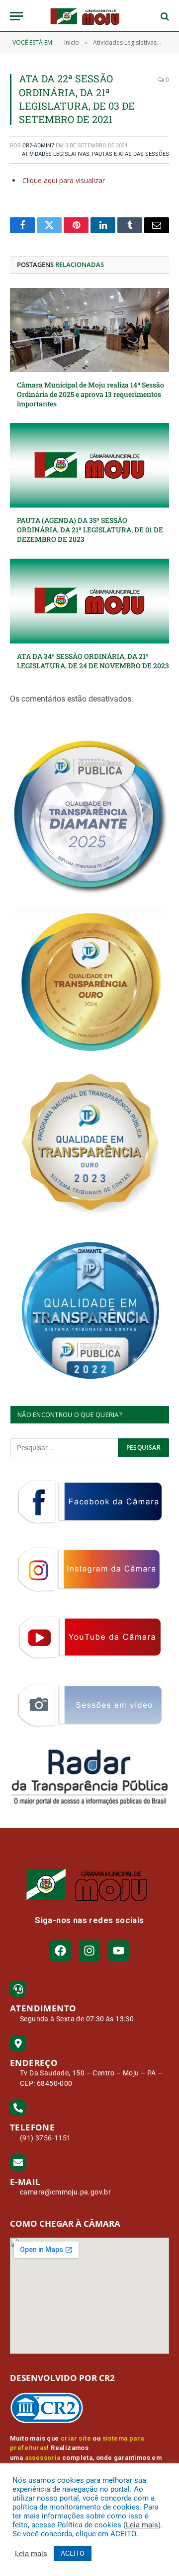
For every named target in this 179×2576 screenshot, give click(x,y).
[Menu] (16, 16)
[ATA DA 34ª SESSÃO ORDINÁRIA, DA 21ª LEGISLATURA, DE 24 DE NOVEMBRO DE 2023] (89, 601)
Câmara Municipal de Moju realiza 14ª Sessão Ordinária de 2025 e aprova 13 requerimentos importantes (90, 394)
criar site (76, 2438)
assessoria (43, 2458)
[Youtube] (119, 1951)
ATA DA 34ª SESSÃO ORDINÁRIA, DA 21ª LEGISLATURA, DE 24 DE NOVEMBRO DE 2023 (93, 661)
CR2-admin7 (38, 146)
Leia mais (142, 2525)
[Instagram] (89, 1951)
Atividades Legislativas (56, 154)
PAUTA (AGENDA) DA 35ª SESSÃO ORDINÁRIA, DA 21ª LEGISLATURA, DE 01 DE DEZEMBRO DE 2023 (90, 530)
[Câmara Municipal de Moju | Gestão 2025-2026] (89, 16)
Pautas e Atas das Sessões (131, 154)
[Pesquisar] (164, 16)
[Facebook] (60, 1951)
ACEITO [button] (73, 2553)
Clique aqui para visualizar (64, 180)
